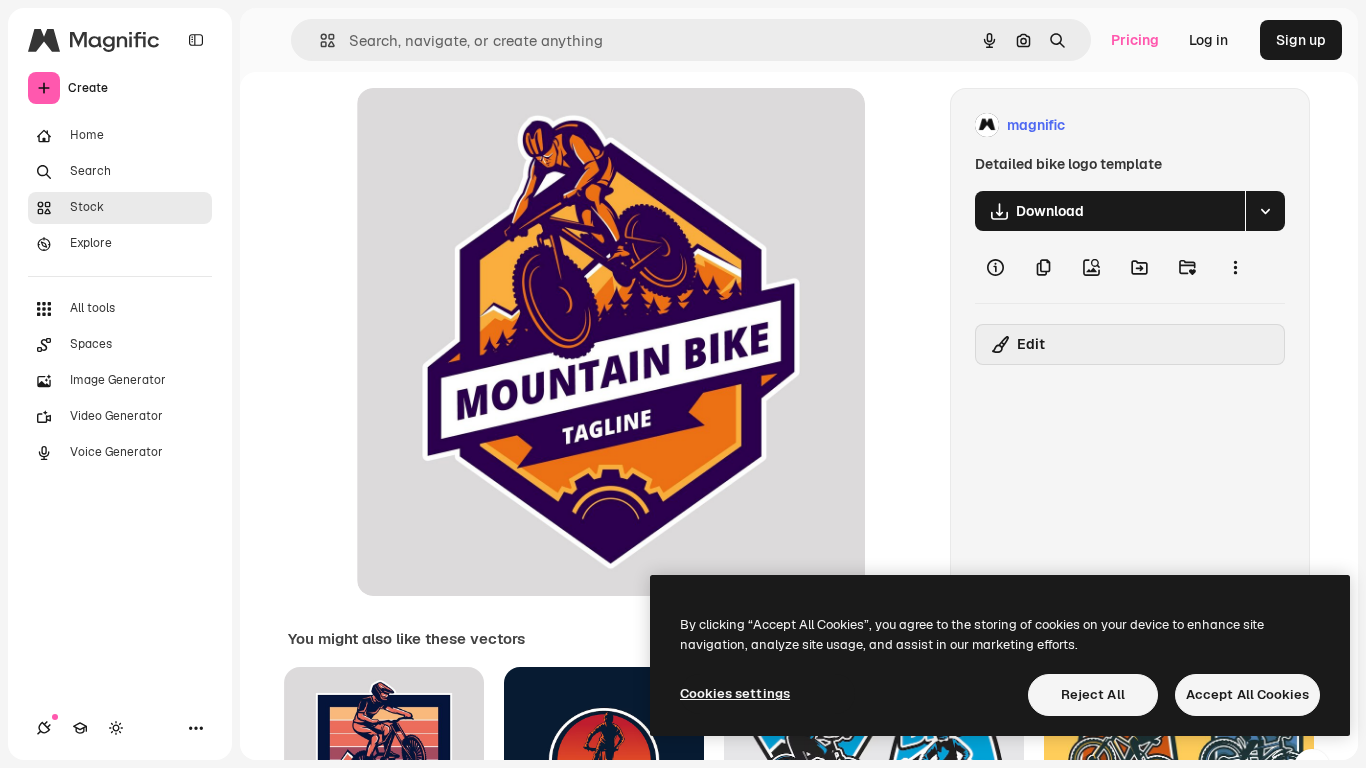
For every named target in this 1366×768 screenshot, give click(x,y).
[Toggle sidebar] (196, 40)
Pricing (1135, 40)
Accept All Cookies (1247, 694)
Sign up (1301, 40)
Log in (1208, 40)
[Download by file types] (1265, 211)
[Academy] (80, 728)
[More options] (1235, 267)
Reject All (1093, 694)
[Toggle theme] (116, 728)
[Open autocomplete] (319, 40)
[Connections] (44, 728)
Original (485, 125)
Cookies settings (735, 693)
